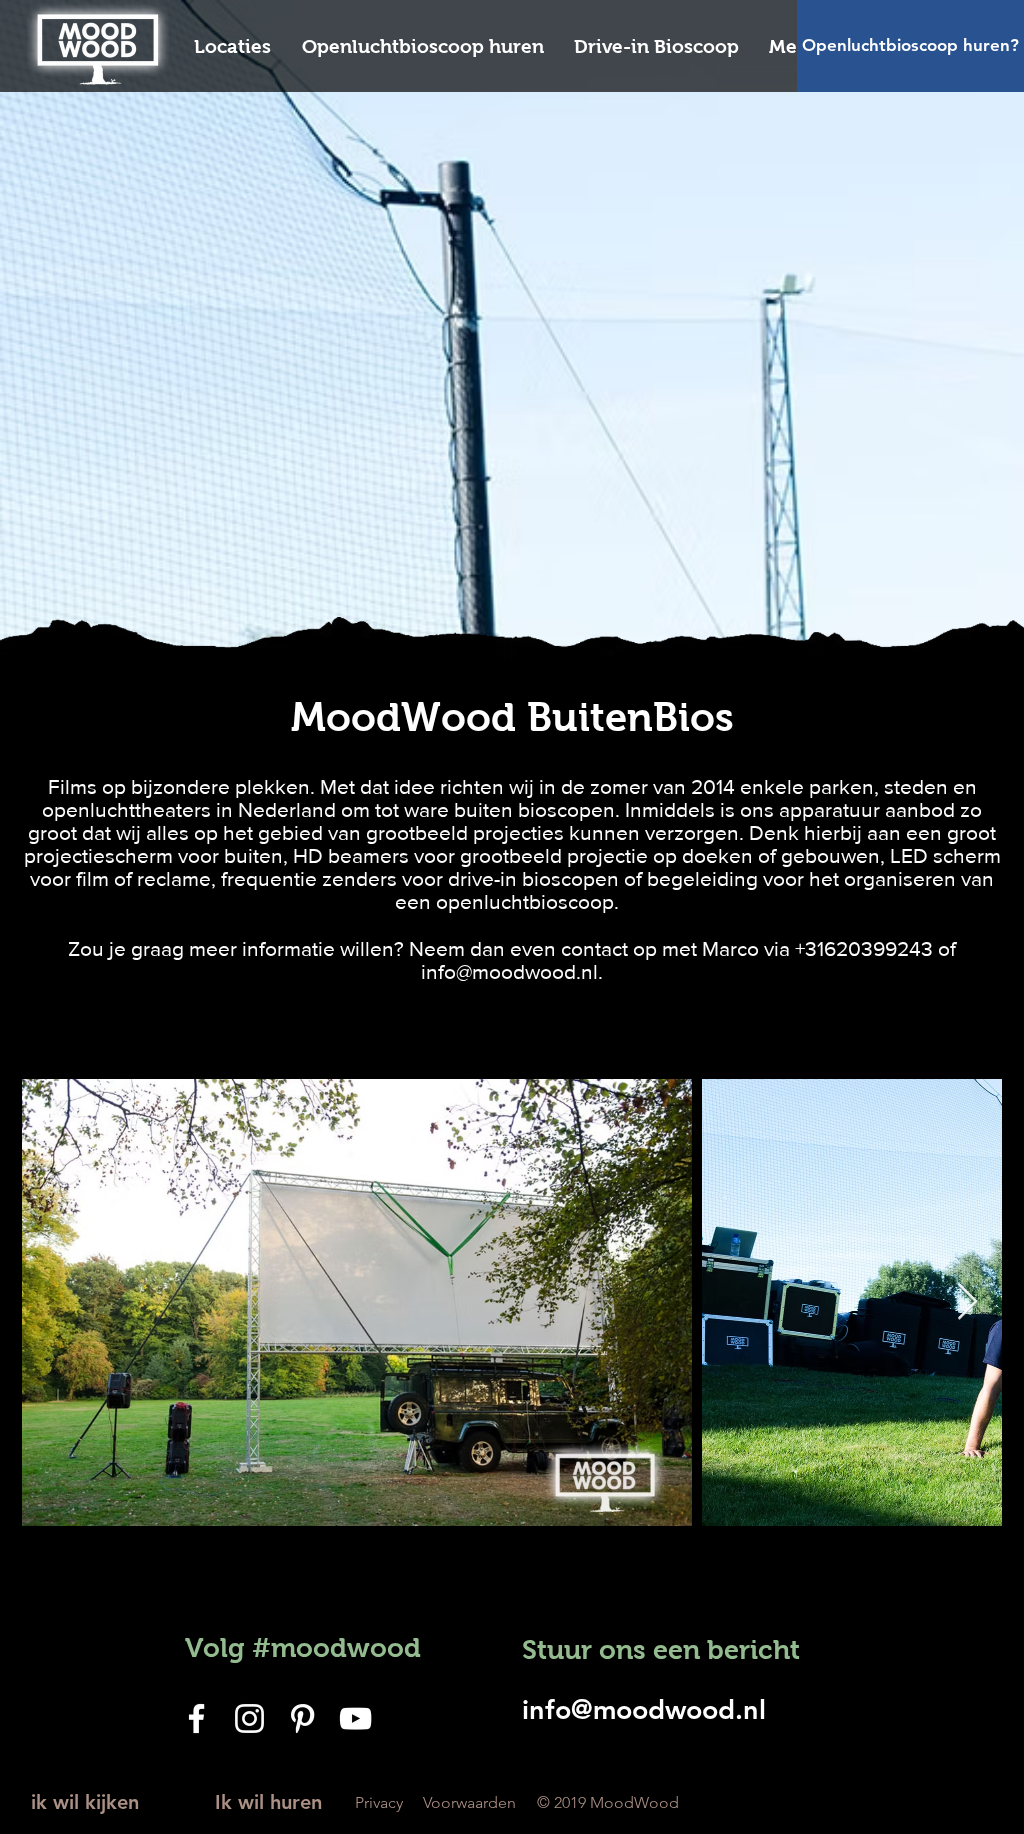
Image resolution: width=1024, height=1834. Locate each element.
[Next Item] (967, 1302)
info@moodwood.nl (509, 971)
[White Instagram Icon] (249, 1718)
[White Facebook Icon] (196, 1718)
